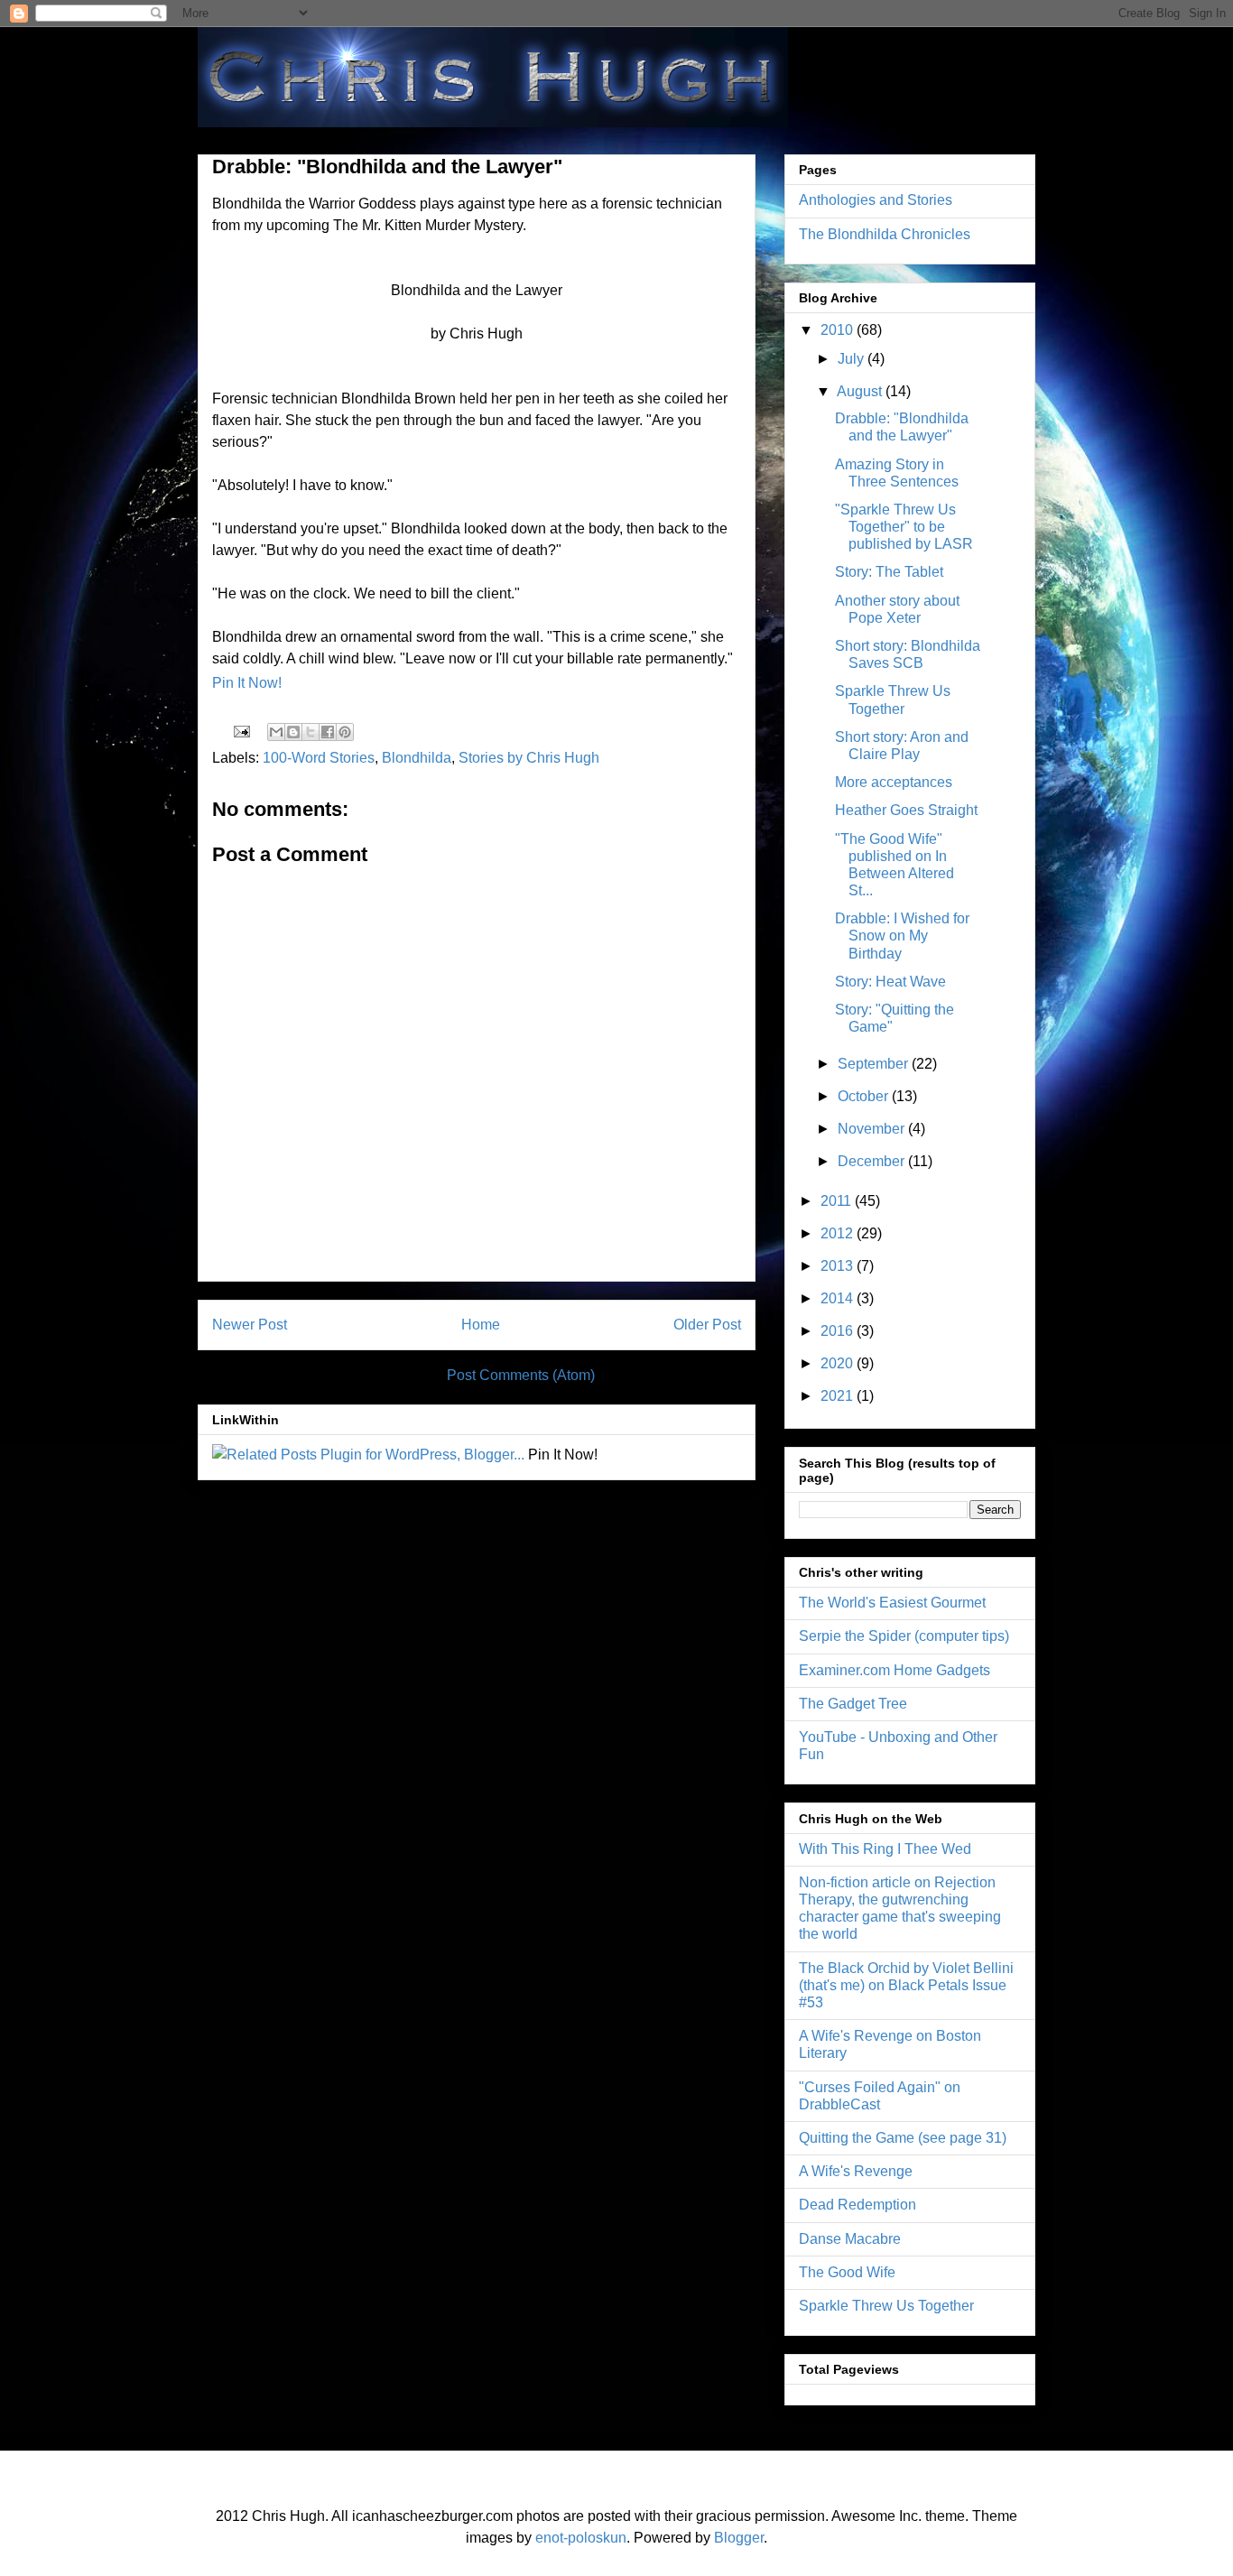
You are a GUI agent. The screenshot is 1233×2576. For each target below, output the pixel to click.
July (853, 359)
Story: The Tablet (889, 572)
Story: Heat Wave (890, 982)
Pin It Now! (247, 683)
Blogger (739, 2538)
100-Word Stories (319, 758)
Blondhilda (417, 758)
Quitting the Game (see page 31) (903, 2138)
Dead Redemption (858, 2205)
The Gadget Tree (853, 1704)
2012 (839, 1233)
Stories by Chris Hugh (529, 758)
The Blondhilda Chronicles (885, 234)
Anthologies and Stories (876, 200)
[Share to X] (311, 732)
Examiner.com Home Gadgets (895, 1670)
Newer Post (250, 1325)
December (873, 1161)
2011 (838, 1201)
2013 (839, 1266)
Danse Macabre (850, 2239)
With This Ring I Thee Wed (885, 1849)
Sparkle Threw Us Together (886, 2306)
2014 (839, 1298)
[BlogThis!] (293, 732)
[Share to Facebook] (328, 732)
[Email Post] (240, 731)
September (875, 1064)
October (865, 1096)
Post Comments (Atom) (521, 1375)
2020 (839, 1363)
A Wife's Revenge (856, 2171)
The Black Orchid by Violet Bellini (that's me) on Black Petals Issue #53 (906, 1985)
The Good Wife (847, 2272)
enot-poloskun (581, 2538)
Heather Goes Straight (906, 810)
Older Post (707, 1325)
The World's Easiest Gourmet (892, 1603)
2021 (839, 1396)
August (861, 391)
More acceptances (894, 782)
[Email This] (276, 732)
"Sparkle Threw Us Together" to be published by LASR (904, 527)
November (873, 1129)
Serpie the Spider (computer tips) (904, 1636)
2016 (839, 1331)
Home (481, 1325)
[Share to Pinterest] (345, 732)
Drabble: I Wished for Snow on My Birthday (902, 936)
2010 (839, 330)
